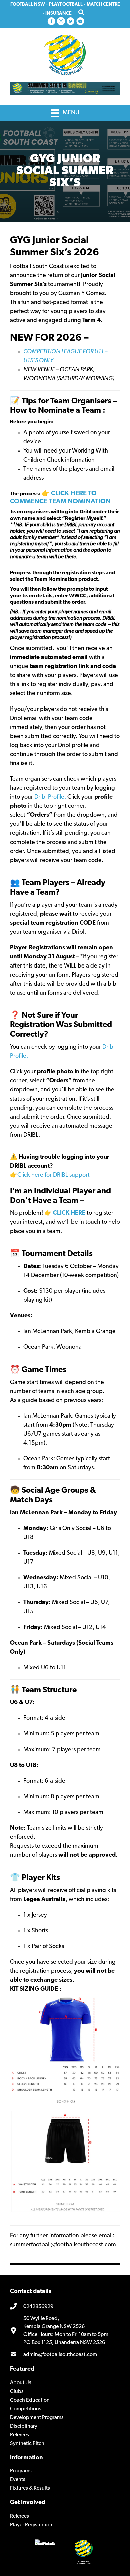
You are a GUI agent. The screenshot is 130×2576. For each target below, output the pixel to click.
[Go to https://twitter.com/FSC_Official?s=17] (71, 22)
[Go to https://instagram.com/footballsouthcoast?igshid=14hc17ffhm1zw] (61, 22)
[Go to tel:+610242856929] (65, 2307)
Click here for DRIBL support (53, 1175)
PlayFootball (66, 5)
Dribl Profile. (51, 797)
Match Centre (103, 5)
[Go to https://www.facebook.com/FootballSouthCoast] (51, 22)
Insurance (58, 14)
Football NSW (28, 5)
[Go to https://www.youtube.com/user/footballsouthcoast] (80, 22)
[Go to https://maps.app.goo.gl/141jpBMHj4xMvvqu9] (65, 2331)
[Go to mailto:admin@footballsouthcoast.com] (65, 2355)
